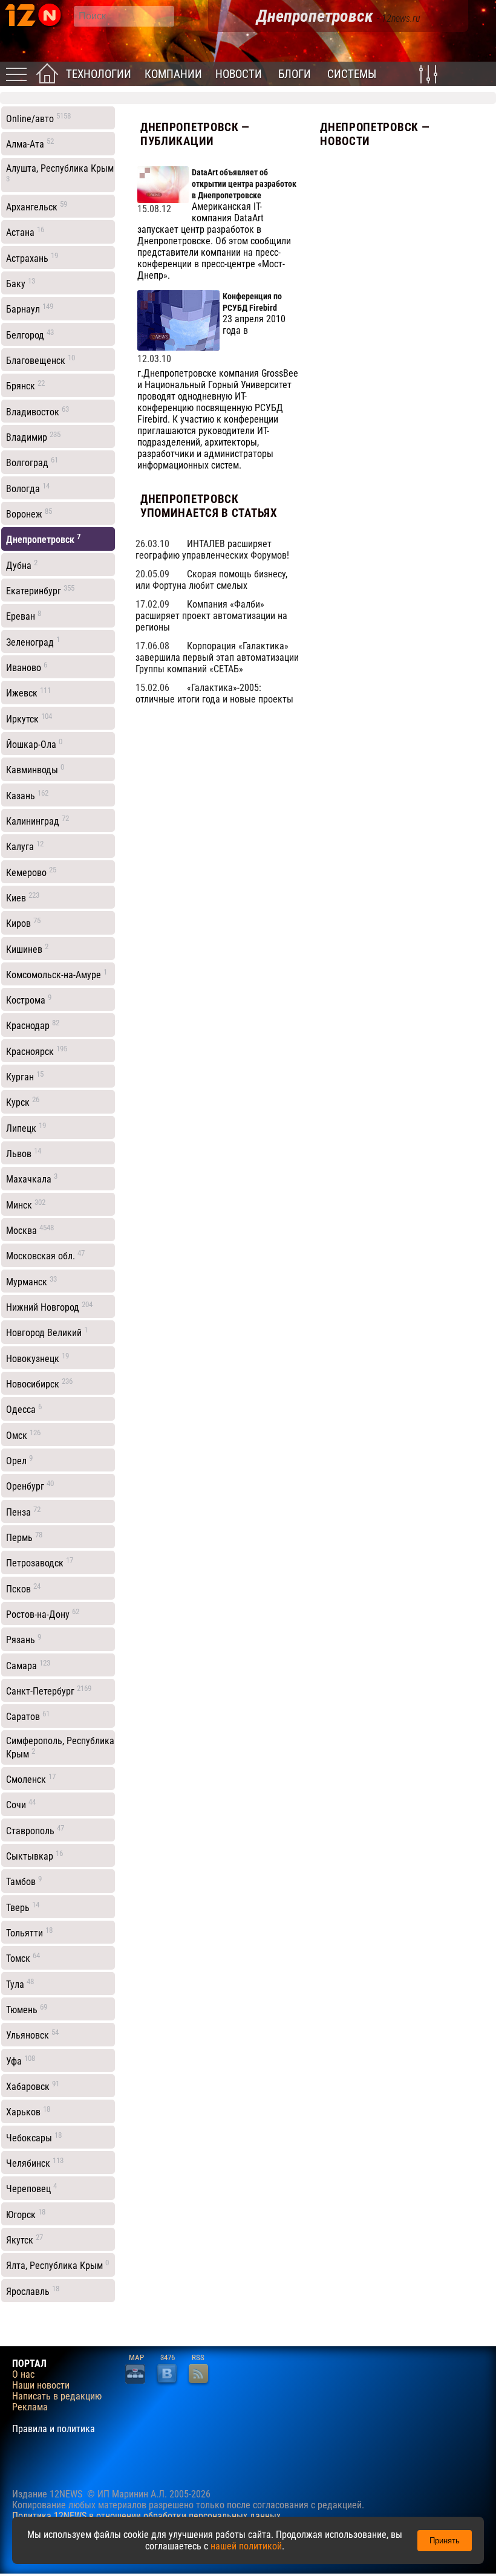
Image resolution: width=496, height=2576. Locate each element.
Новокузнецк (38, 1358)
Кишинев (27, 949)
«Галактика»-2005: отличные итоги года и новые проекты (214, 693)
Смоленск (31, 1779)
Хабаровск (33, 2086)
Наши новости (41, 2386)
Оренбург (30, 1485)
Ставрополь (35, 1830)
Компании (173, 74)
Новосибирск (39, 1383)
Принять (445, 2541)
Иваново (27, 667)
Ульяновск (32, 2034)
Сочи (21, 1804)
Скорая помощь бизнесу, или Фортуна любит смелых (211, 580)
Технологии (99, 74)
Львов (24, 1153)
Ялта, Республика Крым (57, 2265)
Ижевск (28, 692)
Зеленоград (33, 641)
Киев (23, 897)
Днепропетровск (44, 539)
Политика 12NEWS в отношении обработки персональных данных (146, 2516)
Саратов (28, 1716)
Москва (30, 1230)
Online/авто (38, 118)
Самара (28, 1665)
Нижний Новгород (49, 1306)
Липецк (26, 1127)
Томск (23, 1958)
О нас (23, 2375)
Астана (25, 232)
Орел (19, 1460)
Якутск (24, 2239)
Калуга (25, 846)
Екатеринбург (40, 590)
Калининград (38, 820)
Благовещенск (41, 360)
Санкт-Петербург (49, 1690)
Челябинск (35, 2162)
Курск (23, 1101)
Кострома (29, 999)
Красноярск (37, 1051)
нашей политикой (246, 2546)
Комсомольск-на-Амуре (57, 974)
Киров (23, 923)
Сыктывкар (34, 1855)
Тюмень (27, 2009)
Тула (20, 1984)
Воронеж (29, 513)
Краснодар (33, 1025)
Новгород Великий (47, 1332)
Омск (23, 1435)
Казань (27, 795)
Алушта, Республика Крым (60, 173)
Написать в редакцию (57, 2396)
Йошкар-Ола (34, 744)
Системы (352, 74)
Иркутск (29, 718)
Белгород (30, 334)
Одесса (24, 1409)
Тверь (23, 1907)
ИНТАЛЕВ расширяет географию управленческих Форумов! (212, 550)
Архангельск (37, 206)
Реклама (30, 2407)
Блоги (295, 74)
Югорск (26, 2214)
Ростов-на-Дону (43, 1614)
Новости (239, 74)
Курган (25, 1076)
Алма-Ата (30, 143)
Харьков (28, 2111)
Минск (26, 1204)
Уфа (21, 2060)
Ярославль (33, 2291)
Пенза (23, 1511)
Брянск (25, 385)
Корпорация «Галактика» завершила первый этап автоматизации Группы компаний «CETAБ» (217, 657)
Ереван (24, 615)
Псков (23, 1588)
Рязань (24, 1639)
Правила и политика (54, 2429)
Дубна (22, 565)
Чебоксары (34, 2137)
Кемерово (31, 872)
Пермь (24, 1537)
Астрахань (32, 258)
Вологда (28, 488)
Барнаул (30, 308)
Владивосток (38, 411)
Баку (21, 283)
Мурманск (31, 1281)
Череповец (31, 2188)
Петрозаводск (40, 1562)
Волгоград (32, 462)
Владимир (33, 436)
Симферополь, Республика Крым (60, 1747)
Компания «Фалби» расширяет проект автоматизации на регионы (211, 616)
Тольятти (29, 1932)
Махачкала (32, 1178)
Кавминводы (35, 769)
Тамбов (24, 1881)
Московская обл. (45, 1255)
